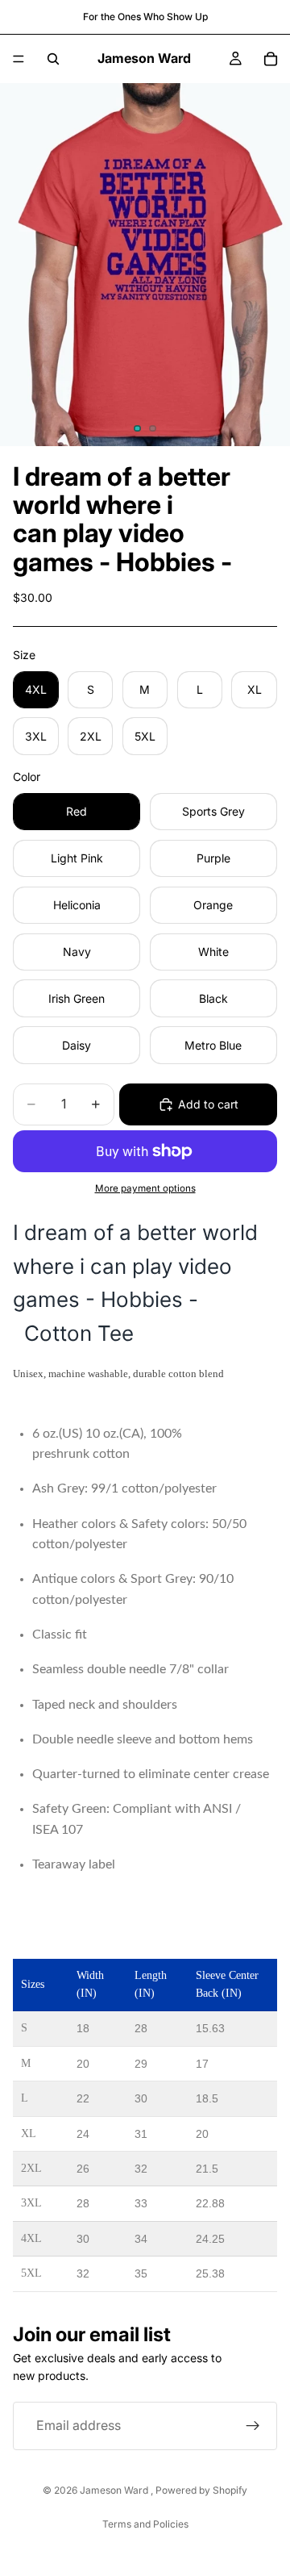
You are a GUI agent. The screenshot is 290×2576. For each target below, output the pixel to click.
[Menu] (19, 59)
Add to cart (208, 1104)
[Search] (53, 59)
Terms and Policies (145, 2524)
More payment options (145, 1188)
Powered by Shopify (201, 2490)
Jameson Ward (115, 2490)
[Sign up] (253, 2425)
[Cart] (271, 59)
